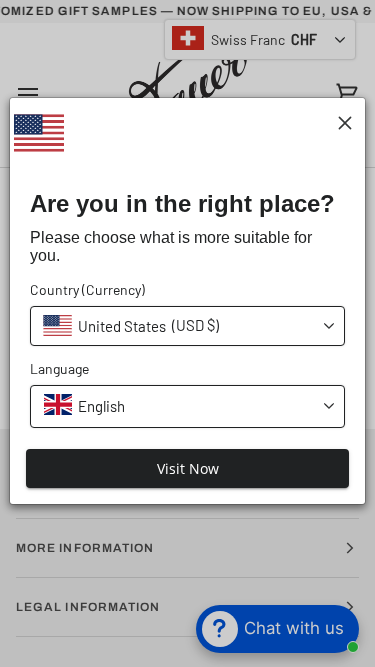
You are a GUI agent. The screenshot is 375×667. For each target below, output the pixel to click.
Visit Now (188, 468)
